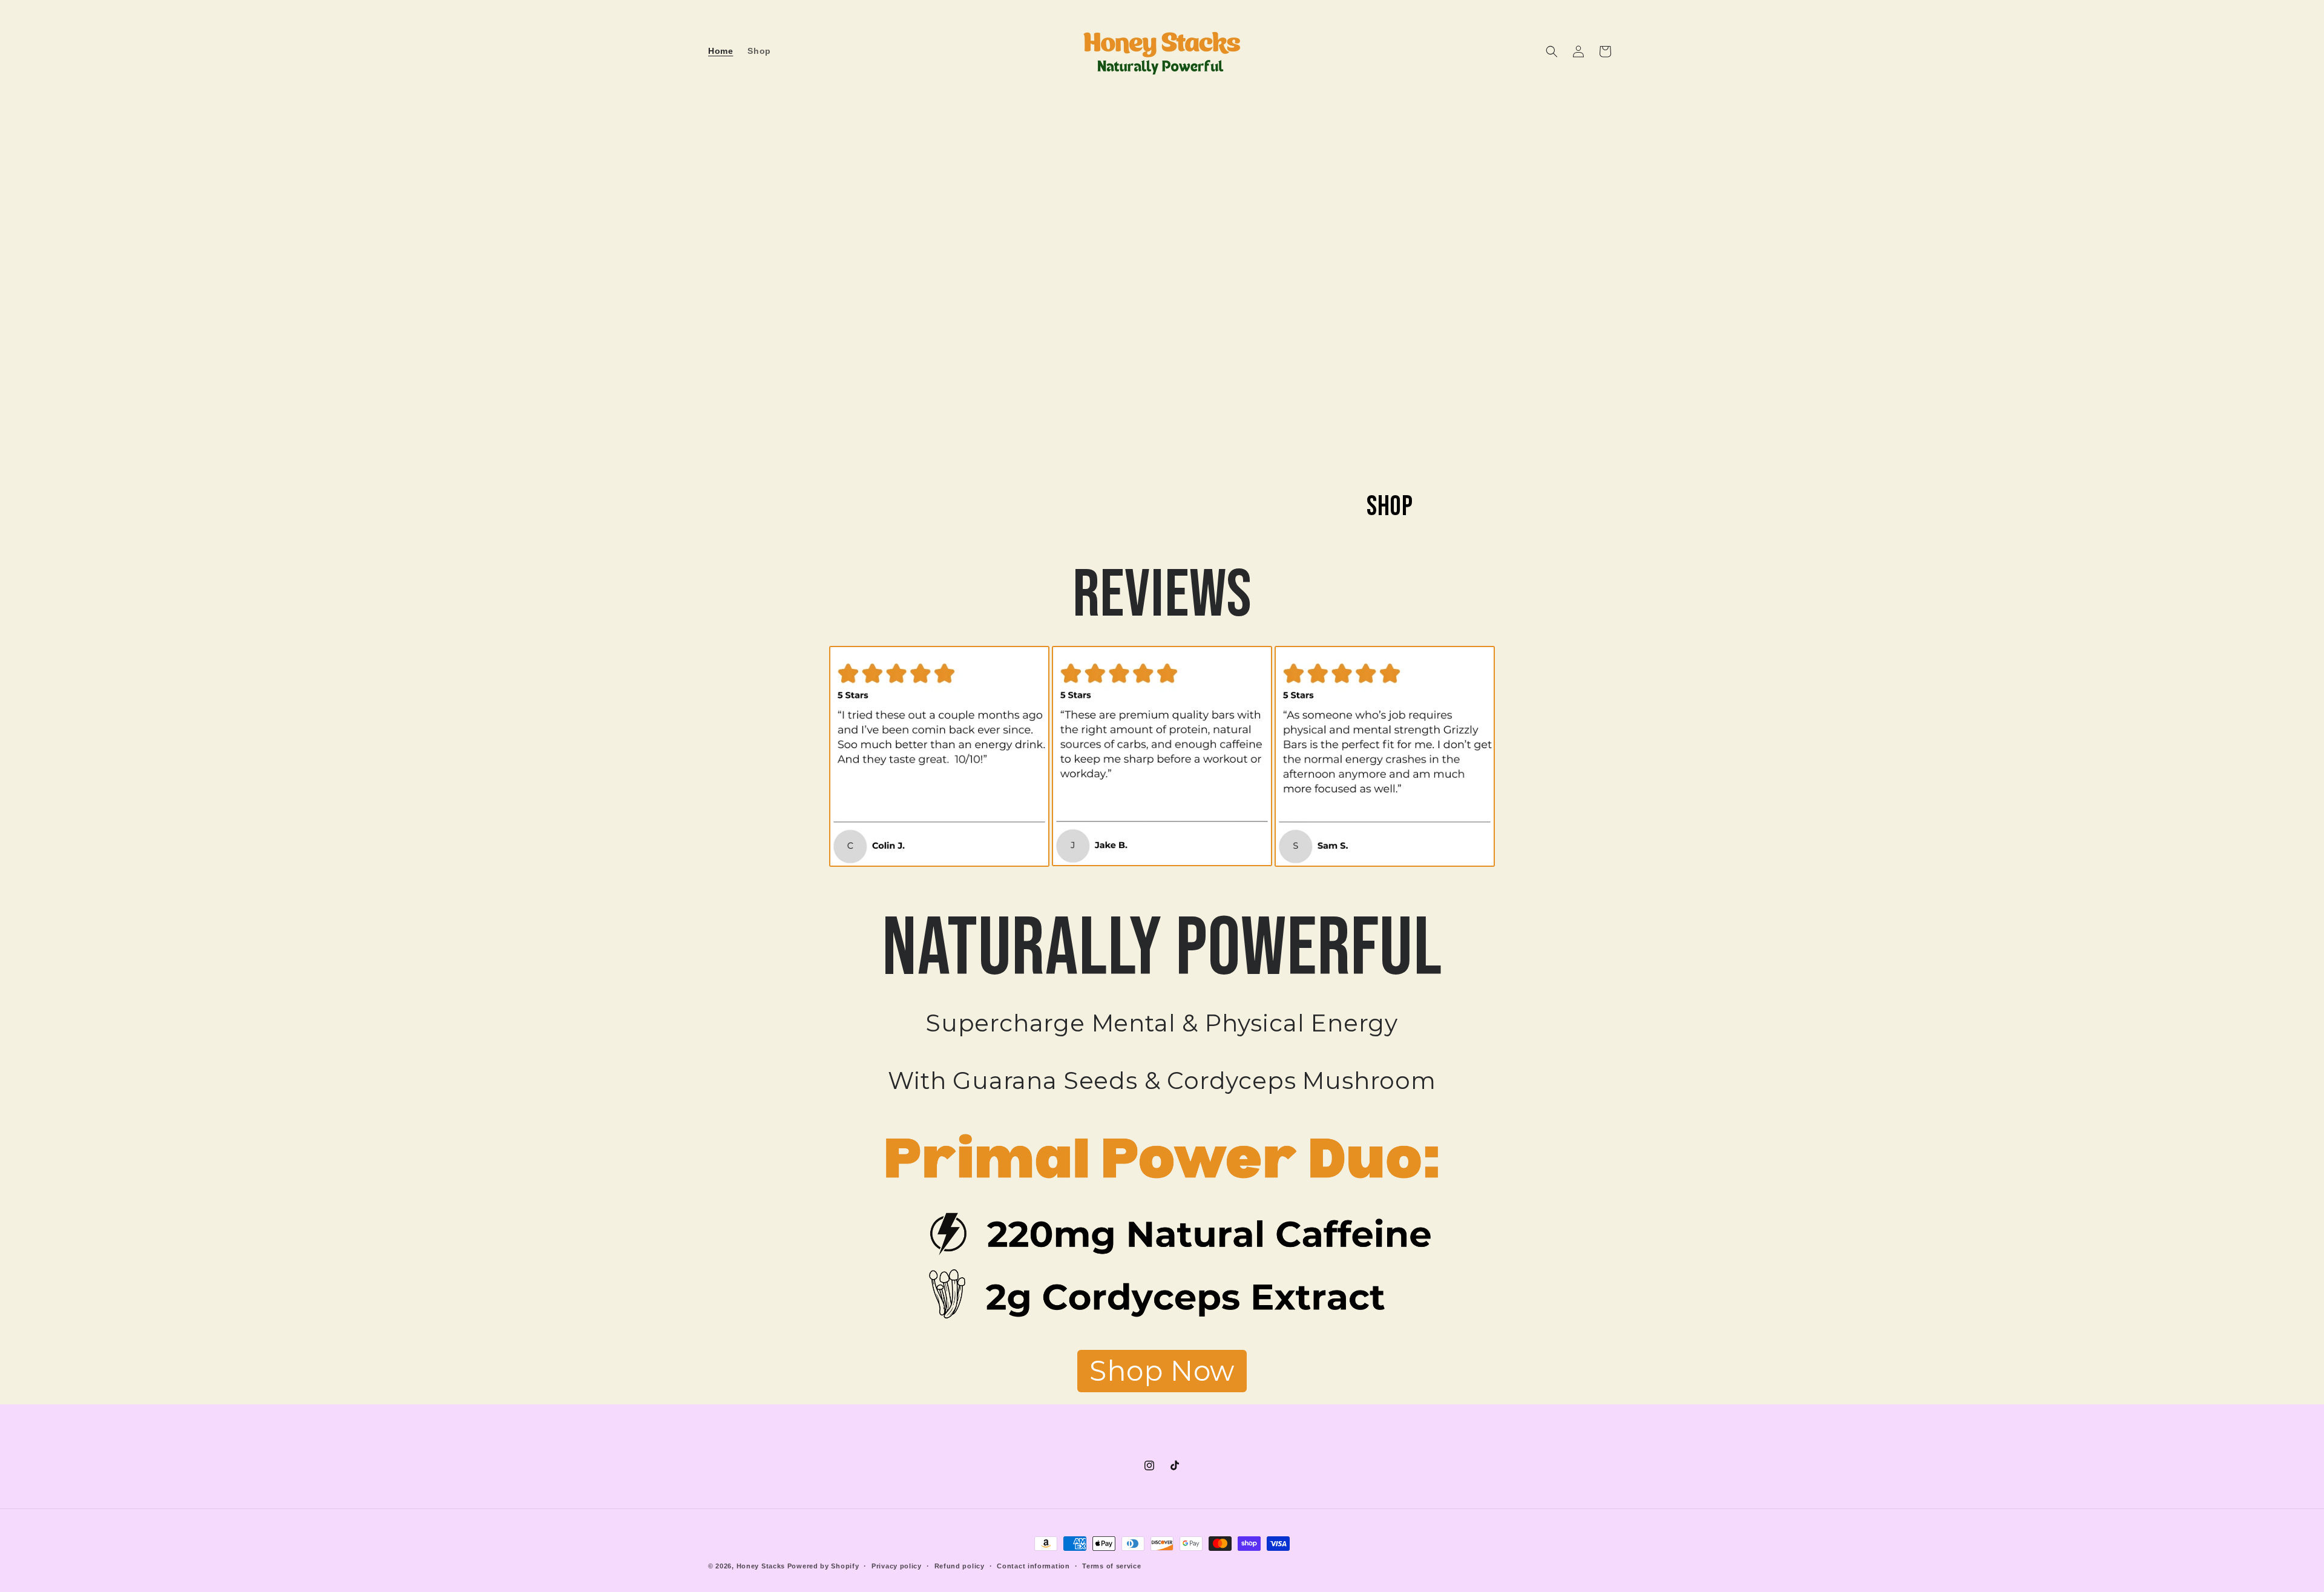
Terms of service (1111, 1566)
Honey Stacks (761, 1566)
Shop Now (1162, 1371)
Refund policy (960, 1566)
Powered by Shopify (823, 1566)
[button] (1552, 51)
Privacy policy (897, 1566)
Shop (1390, 507)
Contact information (1033, 1566)
